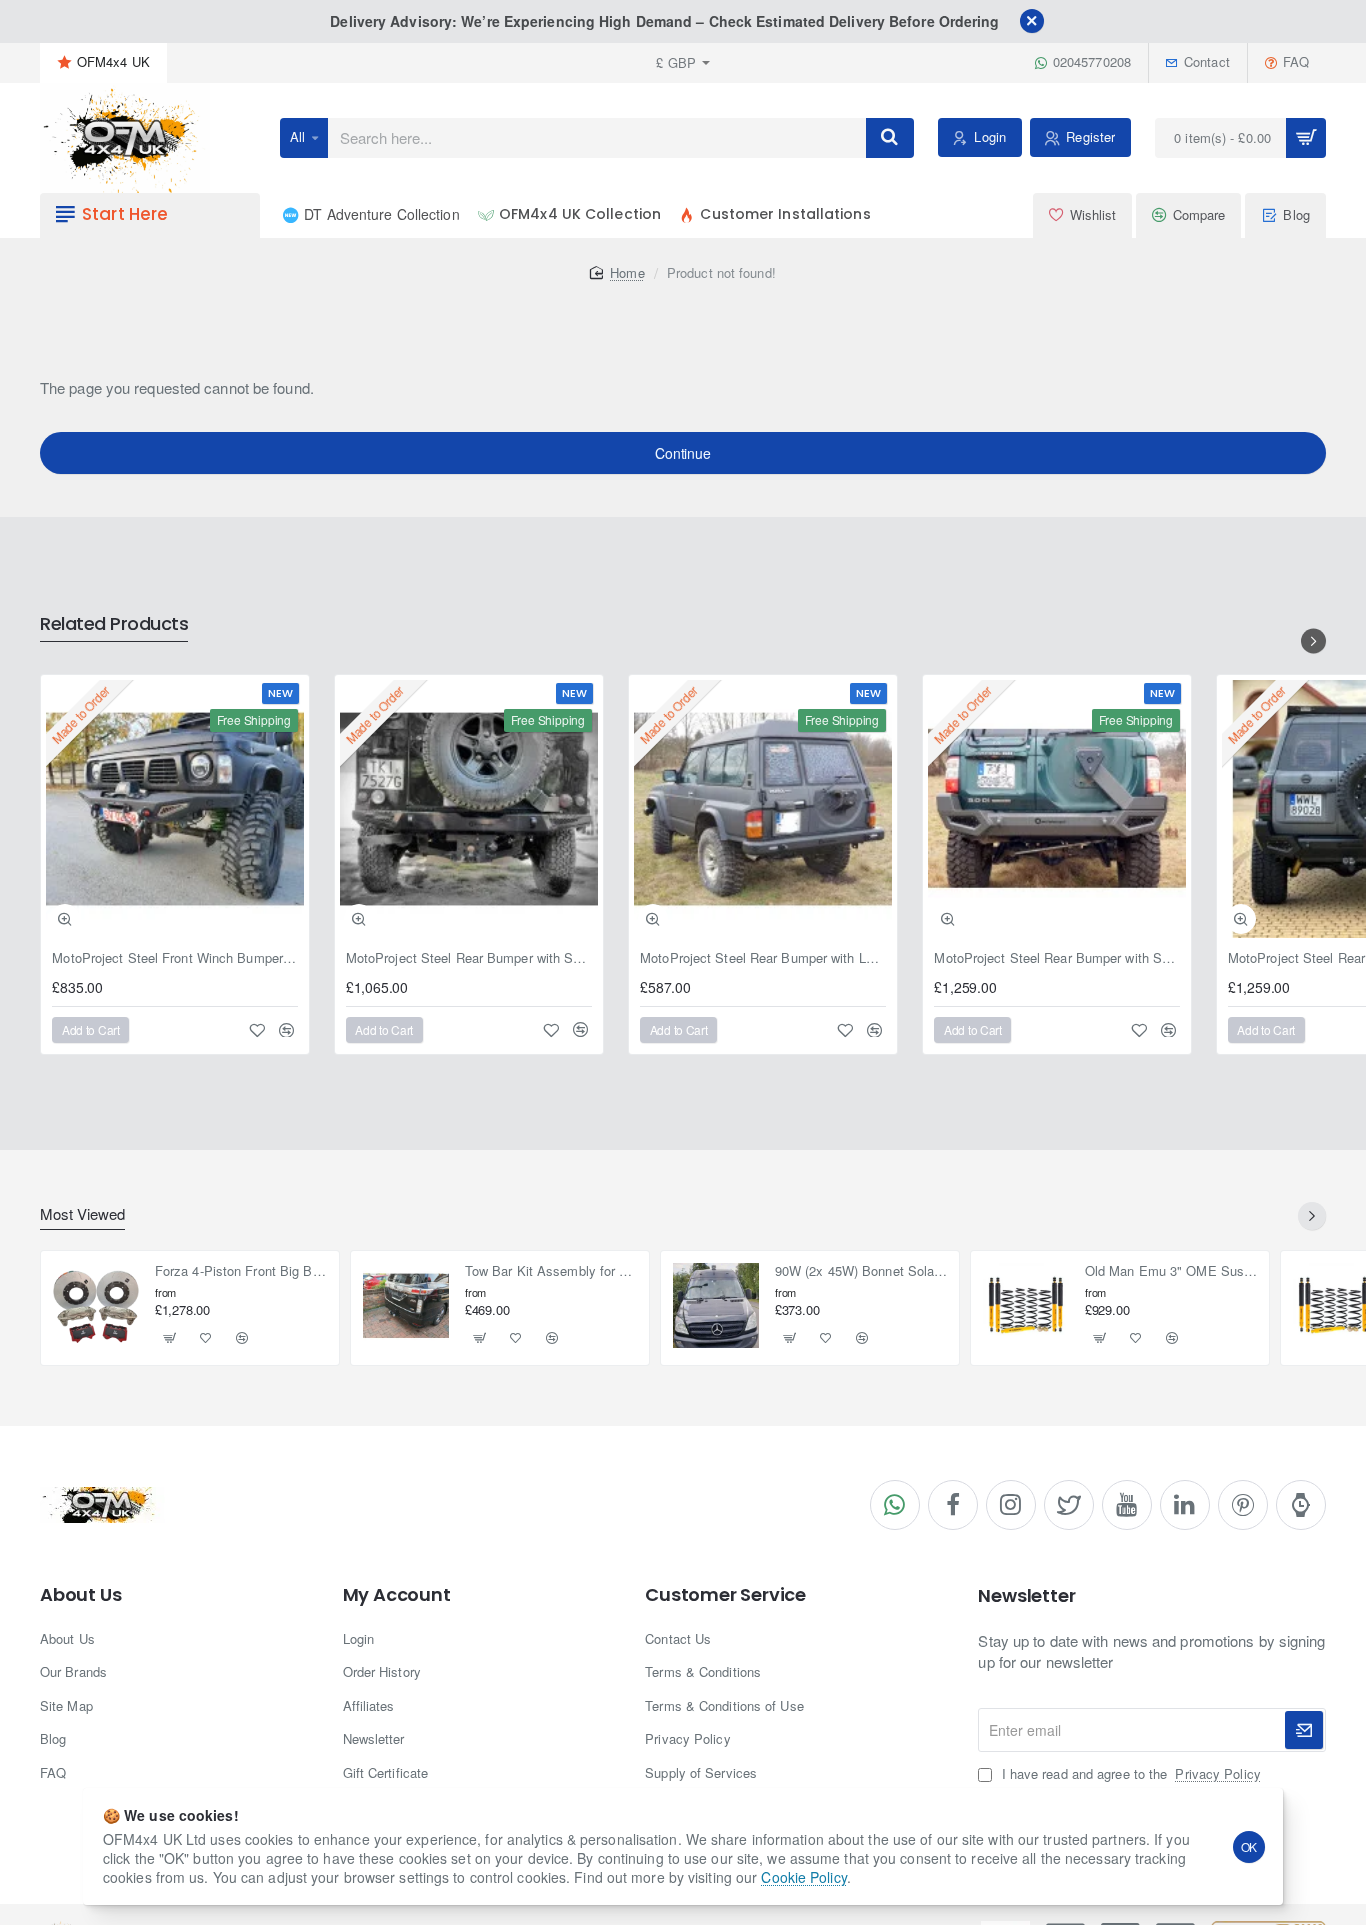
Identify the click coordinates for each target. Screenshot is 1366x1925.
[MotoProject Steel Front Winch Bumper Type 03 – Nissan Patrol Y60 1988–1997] (175, 809)
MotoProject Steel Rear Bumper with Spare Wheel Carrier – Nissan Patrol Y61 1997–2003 (1057, 958)
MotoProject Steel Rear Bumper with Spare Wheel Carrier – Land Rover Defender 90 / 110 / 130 (469, 958)
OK (1249, 1846)
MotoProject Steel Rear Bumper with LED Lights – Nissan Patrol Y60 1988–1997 (763, 958)
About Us (80, 1595)
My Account (397, 1595)
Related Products (114, 624)
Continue (682, 453)
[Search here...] (890, 138)
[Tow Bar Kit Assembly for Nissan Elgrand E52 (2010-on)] (406, 1306)
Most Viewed (82, 1214)
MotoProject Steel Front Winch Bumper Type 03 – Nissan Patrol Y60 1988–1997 (175, 958)
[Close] (1032, 21)
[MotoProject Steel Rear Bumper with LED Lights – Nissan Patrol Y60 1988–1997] (763, 809)
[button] (65, 919)
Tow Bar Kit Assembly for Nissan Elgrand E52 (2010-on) (551, 1271)
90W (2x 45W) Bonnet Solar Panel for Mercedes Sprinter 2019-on (861, 1271)
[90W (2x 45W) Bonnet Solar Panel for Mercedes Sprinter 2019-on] (716, 1306)
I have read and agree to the (1128, 1774)
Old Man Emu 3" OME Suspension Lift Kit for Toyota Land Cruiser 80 (1171, 1271)
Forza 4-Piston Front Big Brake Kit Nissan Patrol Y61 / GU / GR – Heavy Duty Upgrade (241, 1271)
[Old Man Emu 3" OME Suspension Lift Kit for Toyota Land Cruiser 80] (1026, 1306)
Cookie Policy (803, 1877)
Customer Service (725, 1595)
